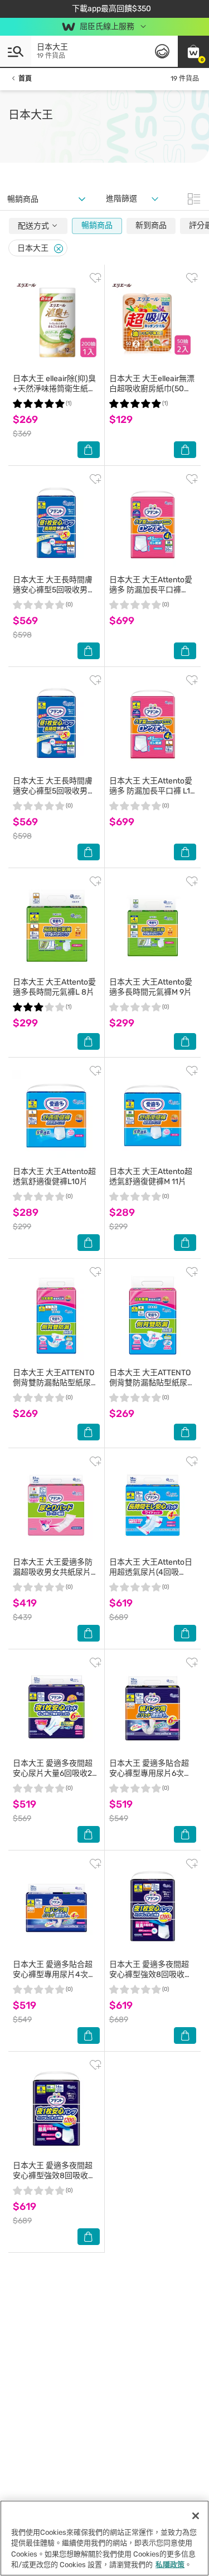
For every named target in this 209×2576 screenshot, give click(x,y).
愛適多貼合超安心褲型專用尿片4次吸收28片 (54, 1974)
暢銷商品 (97, 225)
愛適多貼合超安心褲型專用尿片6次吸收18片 (150, 1773)
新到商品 (151, 225)
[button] (193, 51)
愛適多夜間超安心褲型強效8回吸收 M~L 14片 (53, 2176)
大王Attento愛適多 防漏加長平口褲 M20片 (151, 590)
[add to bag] (89, 450)
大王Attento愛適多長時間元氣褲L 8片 (54, 987)
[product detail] (56, 322)
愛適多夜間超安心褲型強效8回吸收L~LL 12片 (149, 1974)
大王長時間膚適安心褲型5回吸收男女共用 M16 (54, 791)
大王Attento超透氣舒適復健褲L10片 (54, 1177)
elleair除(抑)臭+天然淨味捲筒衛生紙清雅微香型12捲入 (54, 389)
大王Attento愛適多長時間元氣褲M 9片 (151, 987)
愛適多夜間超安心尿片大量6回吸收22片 (55, 1773)
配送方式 (34, 226)
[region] (104, 2538)
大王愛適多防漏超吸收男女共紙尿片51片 (56, 1572)
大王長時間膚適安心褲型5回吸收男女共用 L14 (54, 590)
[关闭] (196, 2516)
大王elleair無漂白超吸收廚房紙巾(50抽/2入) (152, 389)
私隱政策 (170, 2565)
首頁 (25, 79)
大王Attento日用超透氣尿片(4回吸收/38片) (151, 1572)
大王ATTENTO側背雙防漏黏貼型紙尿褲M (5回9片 (152, 1383)
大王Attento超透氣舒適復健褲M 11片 (151, 1177)
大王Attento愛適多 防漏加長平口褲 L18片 (152, 791)
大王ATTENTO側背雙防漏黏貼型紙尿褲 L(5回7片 (56, 1383)
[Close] (59, 249)
